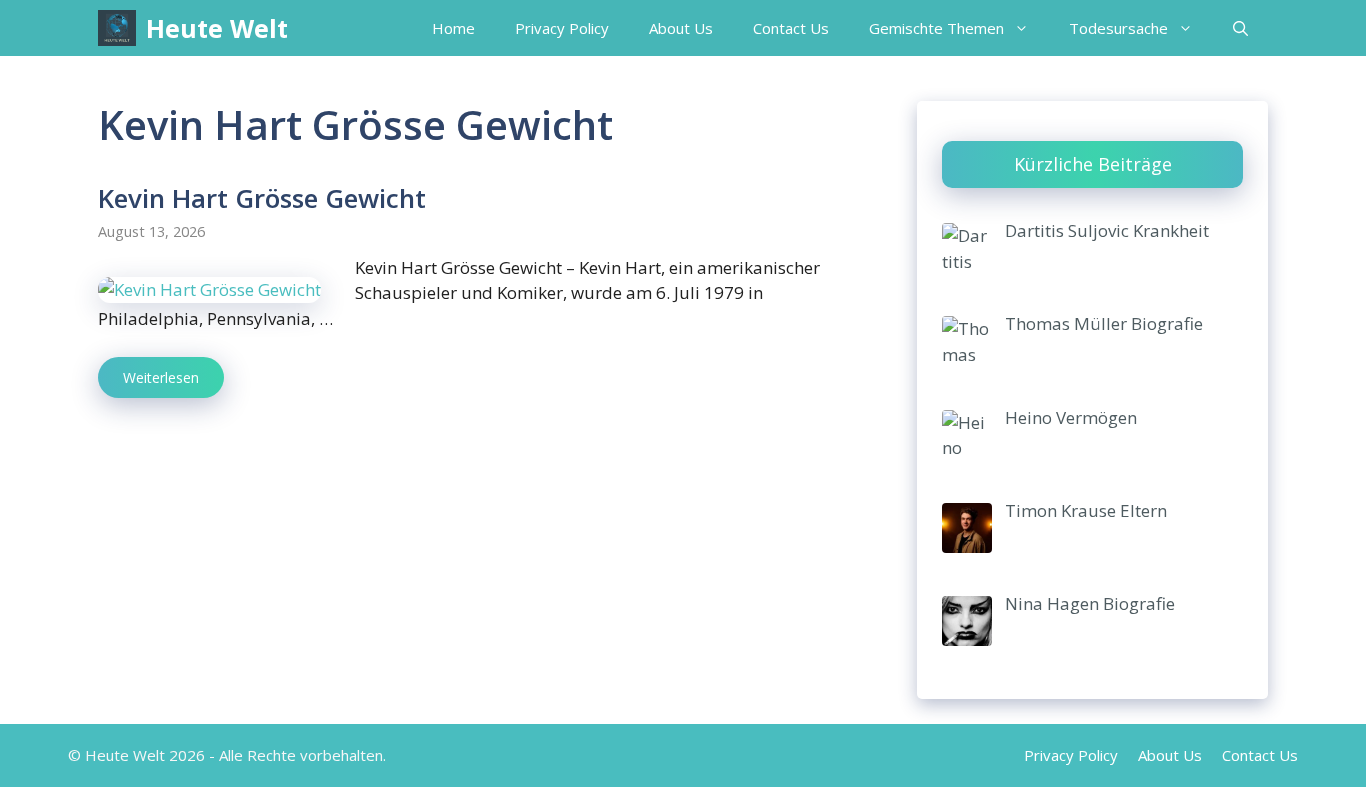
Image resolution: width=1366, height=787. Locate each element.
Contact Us (791, 28)
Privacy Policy (562, 28)
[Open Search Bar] (1240, 28)
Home (453, 28)
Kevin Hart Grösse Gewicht (262, 198)
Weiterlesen (161, 377)
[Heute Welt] (117, 28)
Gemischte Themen (936, 28)
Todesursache (1118, 28)
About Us (681, 28)
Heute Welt (217, 28)
